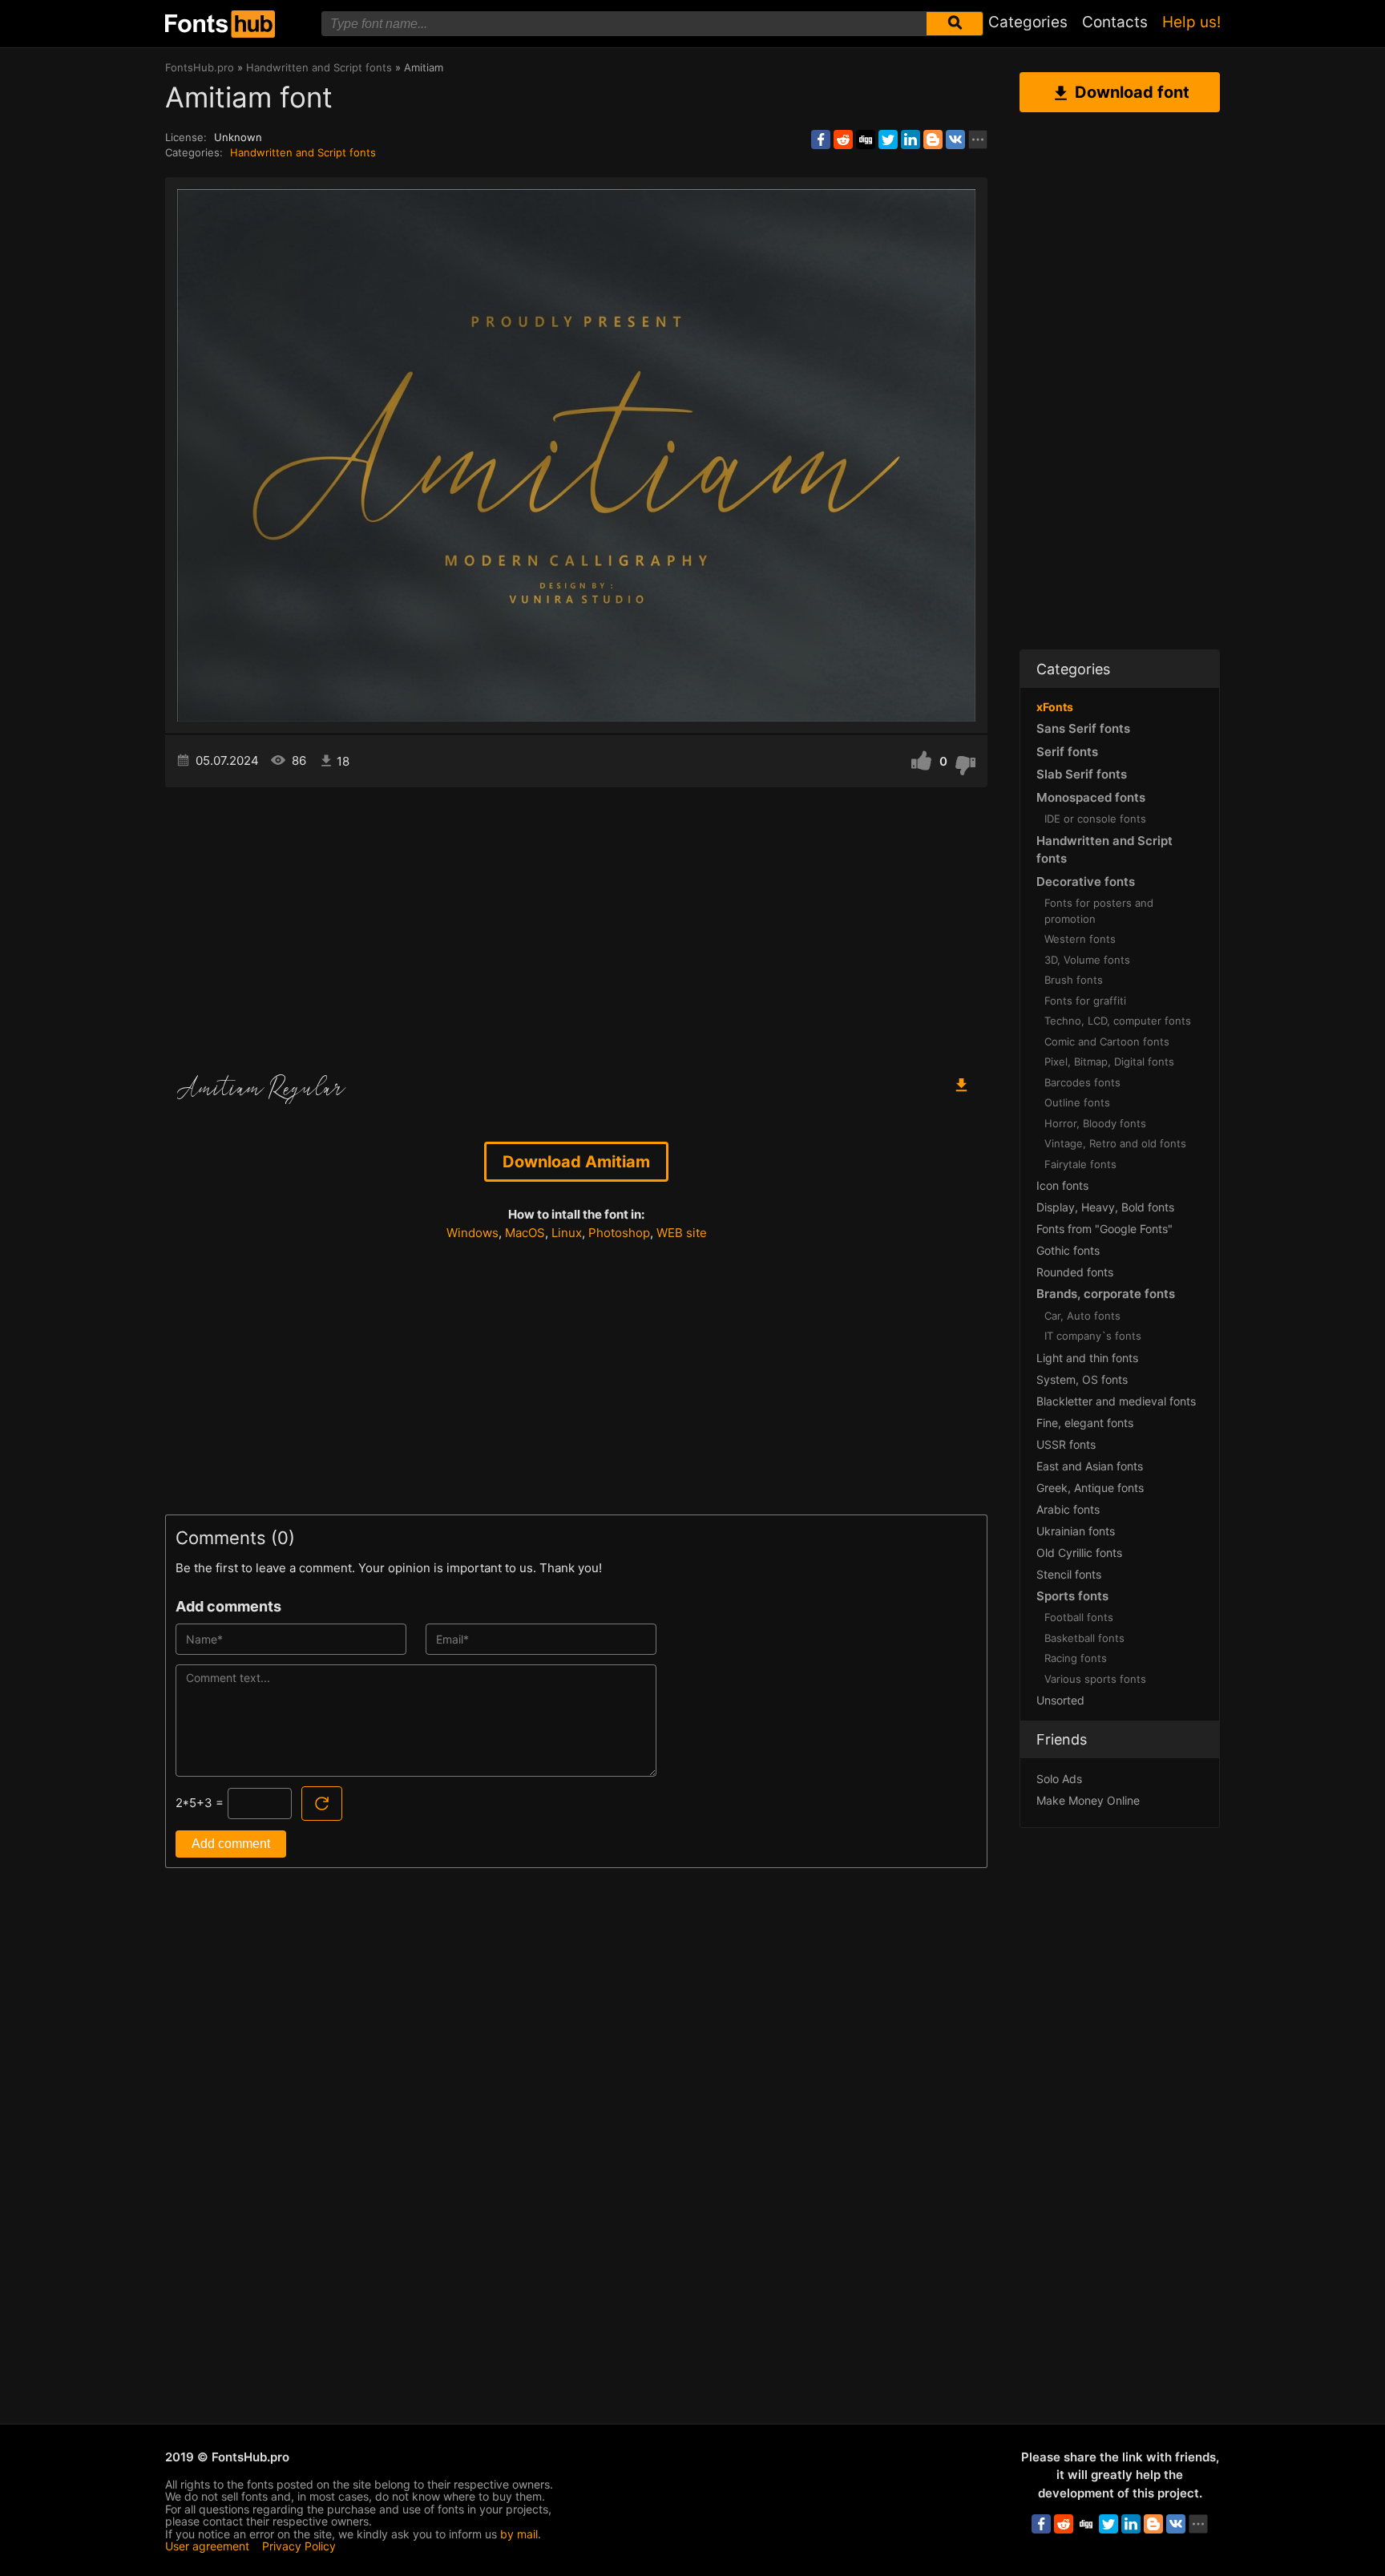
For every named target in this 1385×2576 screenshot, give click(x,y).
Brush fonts (1074, 980)
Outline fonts (1077, 1102)
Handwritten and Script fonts (303, 152)
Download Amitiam (576, 1162)
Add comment (231, 1844)
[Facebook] (821, 140)
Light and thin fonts (1087, 1358)
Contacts (1115, 22)
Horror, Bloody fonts (1095, 1123)
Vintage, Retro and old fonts (1115, 1143)
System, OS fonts (1082, 1379)
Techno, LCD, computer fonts (1118, 1021)
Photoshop (619, 1233)
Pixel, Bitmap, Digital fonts (1109, 1062)
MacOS (525, 1233)
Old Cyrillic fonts (1079, 1553)
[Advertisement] (576, 924)
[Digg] (866, 140)
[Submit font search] (955, 24)
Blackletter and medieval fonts (1116, 1401)
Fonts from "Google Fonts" (1104, 1229)
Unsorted (1060, 1700)
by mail (519, 2534)
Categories (1028, 22)
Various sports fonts (1095, 1679)
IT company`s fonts (1093, 1336)
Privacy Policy (299, 2546)
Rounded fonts (1075, 1272)
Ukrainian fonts (1076, 1531)
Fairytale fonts (1080, 1164)
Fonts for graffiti (1085, 1001)
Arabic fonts (1068, 1509)
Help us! (1191, 22)
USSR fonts (1066, 1444)
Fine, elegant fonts (1085, 1423)
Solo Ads (1059, 1779)
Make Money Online (1088, 1800)
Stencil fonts (1069, 1574)
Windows (472, 1233)
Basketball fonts (1084, 1638)
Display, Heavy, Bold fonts (1105, 1207)
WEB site (682, 1233)
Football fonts (1079, 1617)
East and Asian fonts (1090, 1466)
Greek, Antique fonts (1090, 1488)
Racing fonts (1076, 1658)
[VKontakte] (955, 140)
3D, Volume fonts (1087, 960)
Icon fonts (1062, 1185)
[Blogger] (933, 140)
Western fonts (1080, 939)
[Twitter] (888, 140)
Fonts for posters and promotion (1099, 911)
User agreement (207, 2546)
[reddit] (843, 140)
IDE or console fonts (1095, 819)
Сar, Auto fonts (1082, 1316)
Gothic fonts (1068, 1250)
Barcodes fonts (1082, 1082)
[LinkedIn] (911, 140)
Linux (567, 1233)
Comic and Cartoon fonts (1107, 1041)
